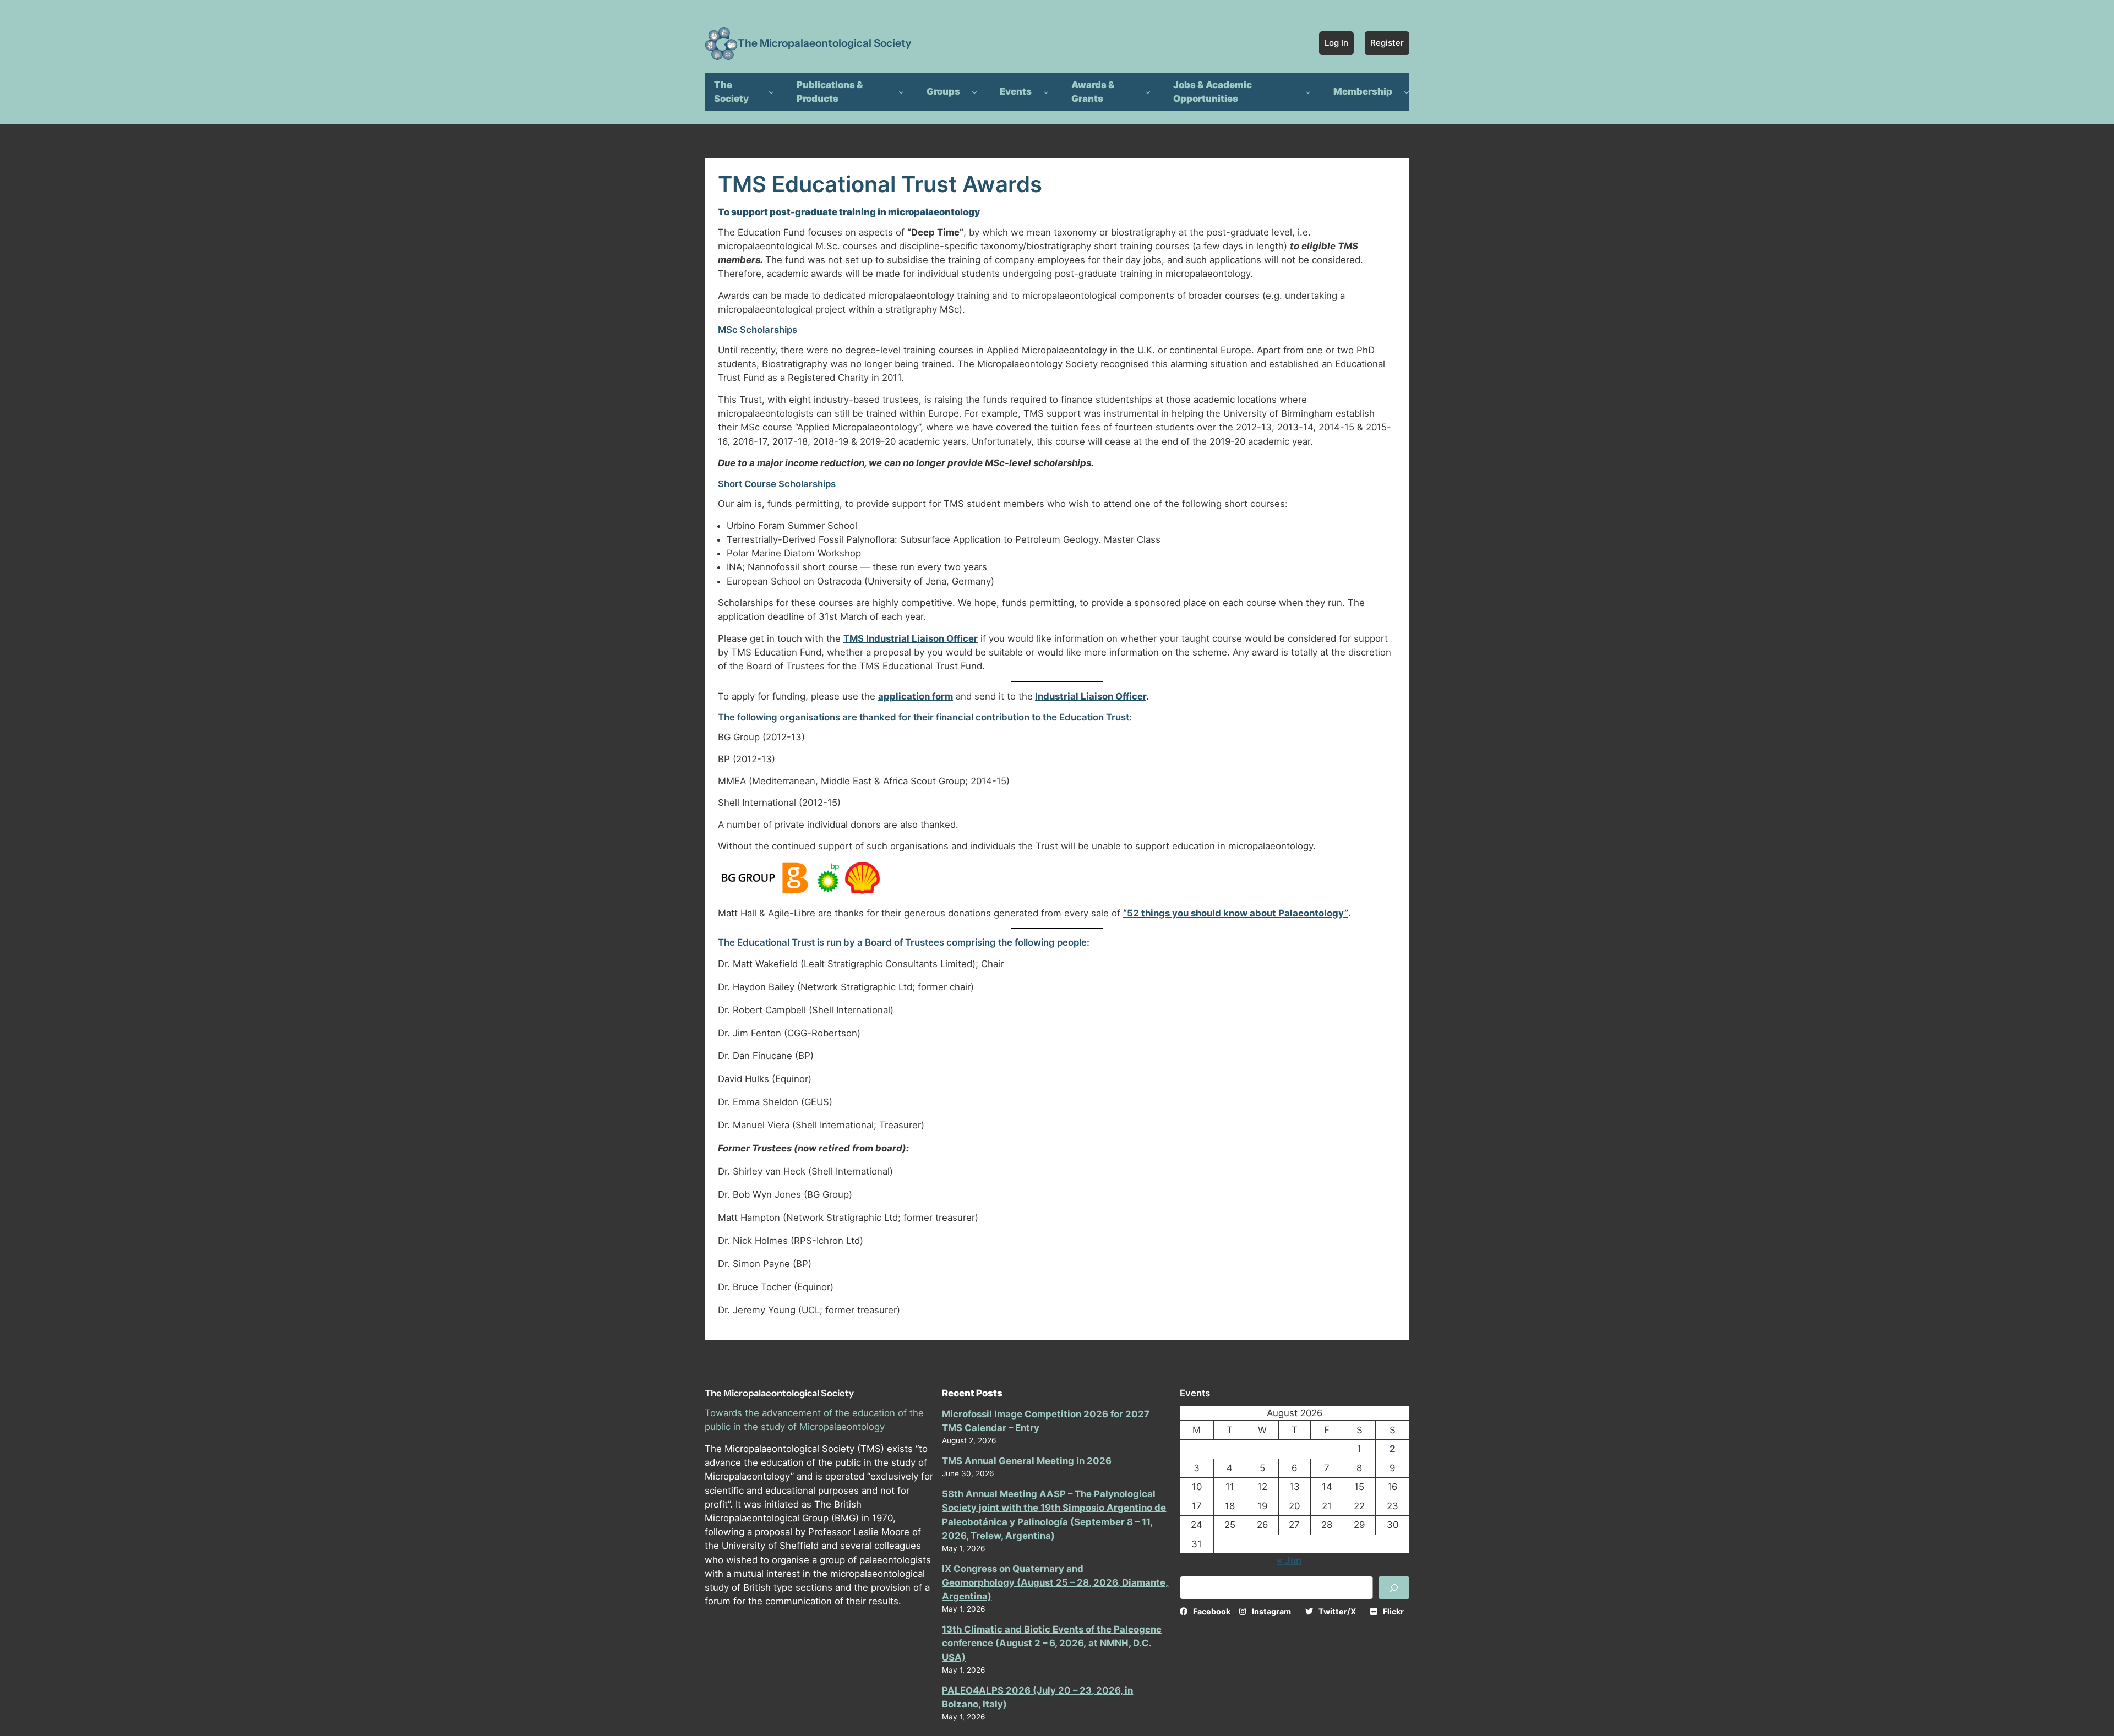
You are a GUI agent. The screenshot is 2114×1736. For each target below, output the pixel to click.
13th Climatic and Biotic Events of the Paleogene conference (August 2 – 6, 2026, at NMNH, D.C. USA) (1052, 1643)
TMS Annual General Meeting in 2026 (1027, 1461)
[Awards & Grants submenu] (1148, 92)
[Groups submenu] (974, 92)
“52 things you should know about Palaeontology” (1236, 913)
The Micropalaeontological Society (824, 43)
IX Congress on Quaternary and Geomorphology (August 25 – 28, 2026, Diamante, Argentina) (1055, 1582)
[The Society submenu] (771, 92)
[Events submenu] (1046, 92)
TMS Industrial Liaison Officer (911, 638)
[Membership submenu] (1407, 92)
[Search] (1394, 1588)
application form (916, 696)
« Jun (1289, 1560)
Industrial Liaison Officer (1091, 696)
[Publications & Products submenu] (901, 92)
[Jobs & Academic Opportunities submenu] (1308, 92)
